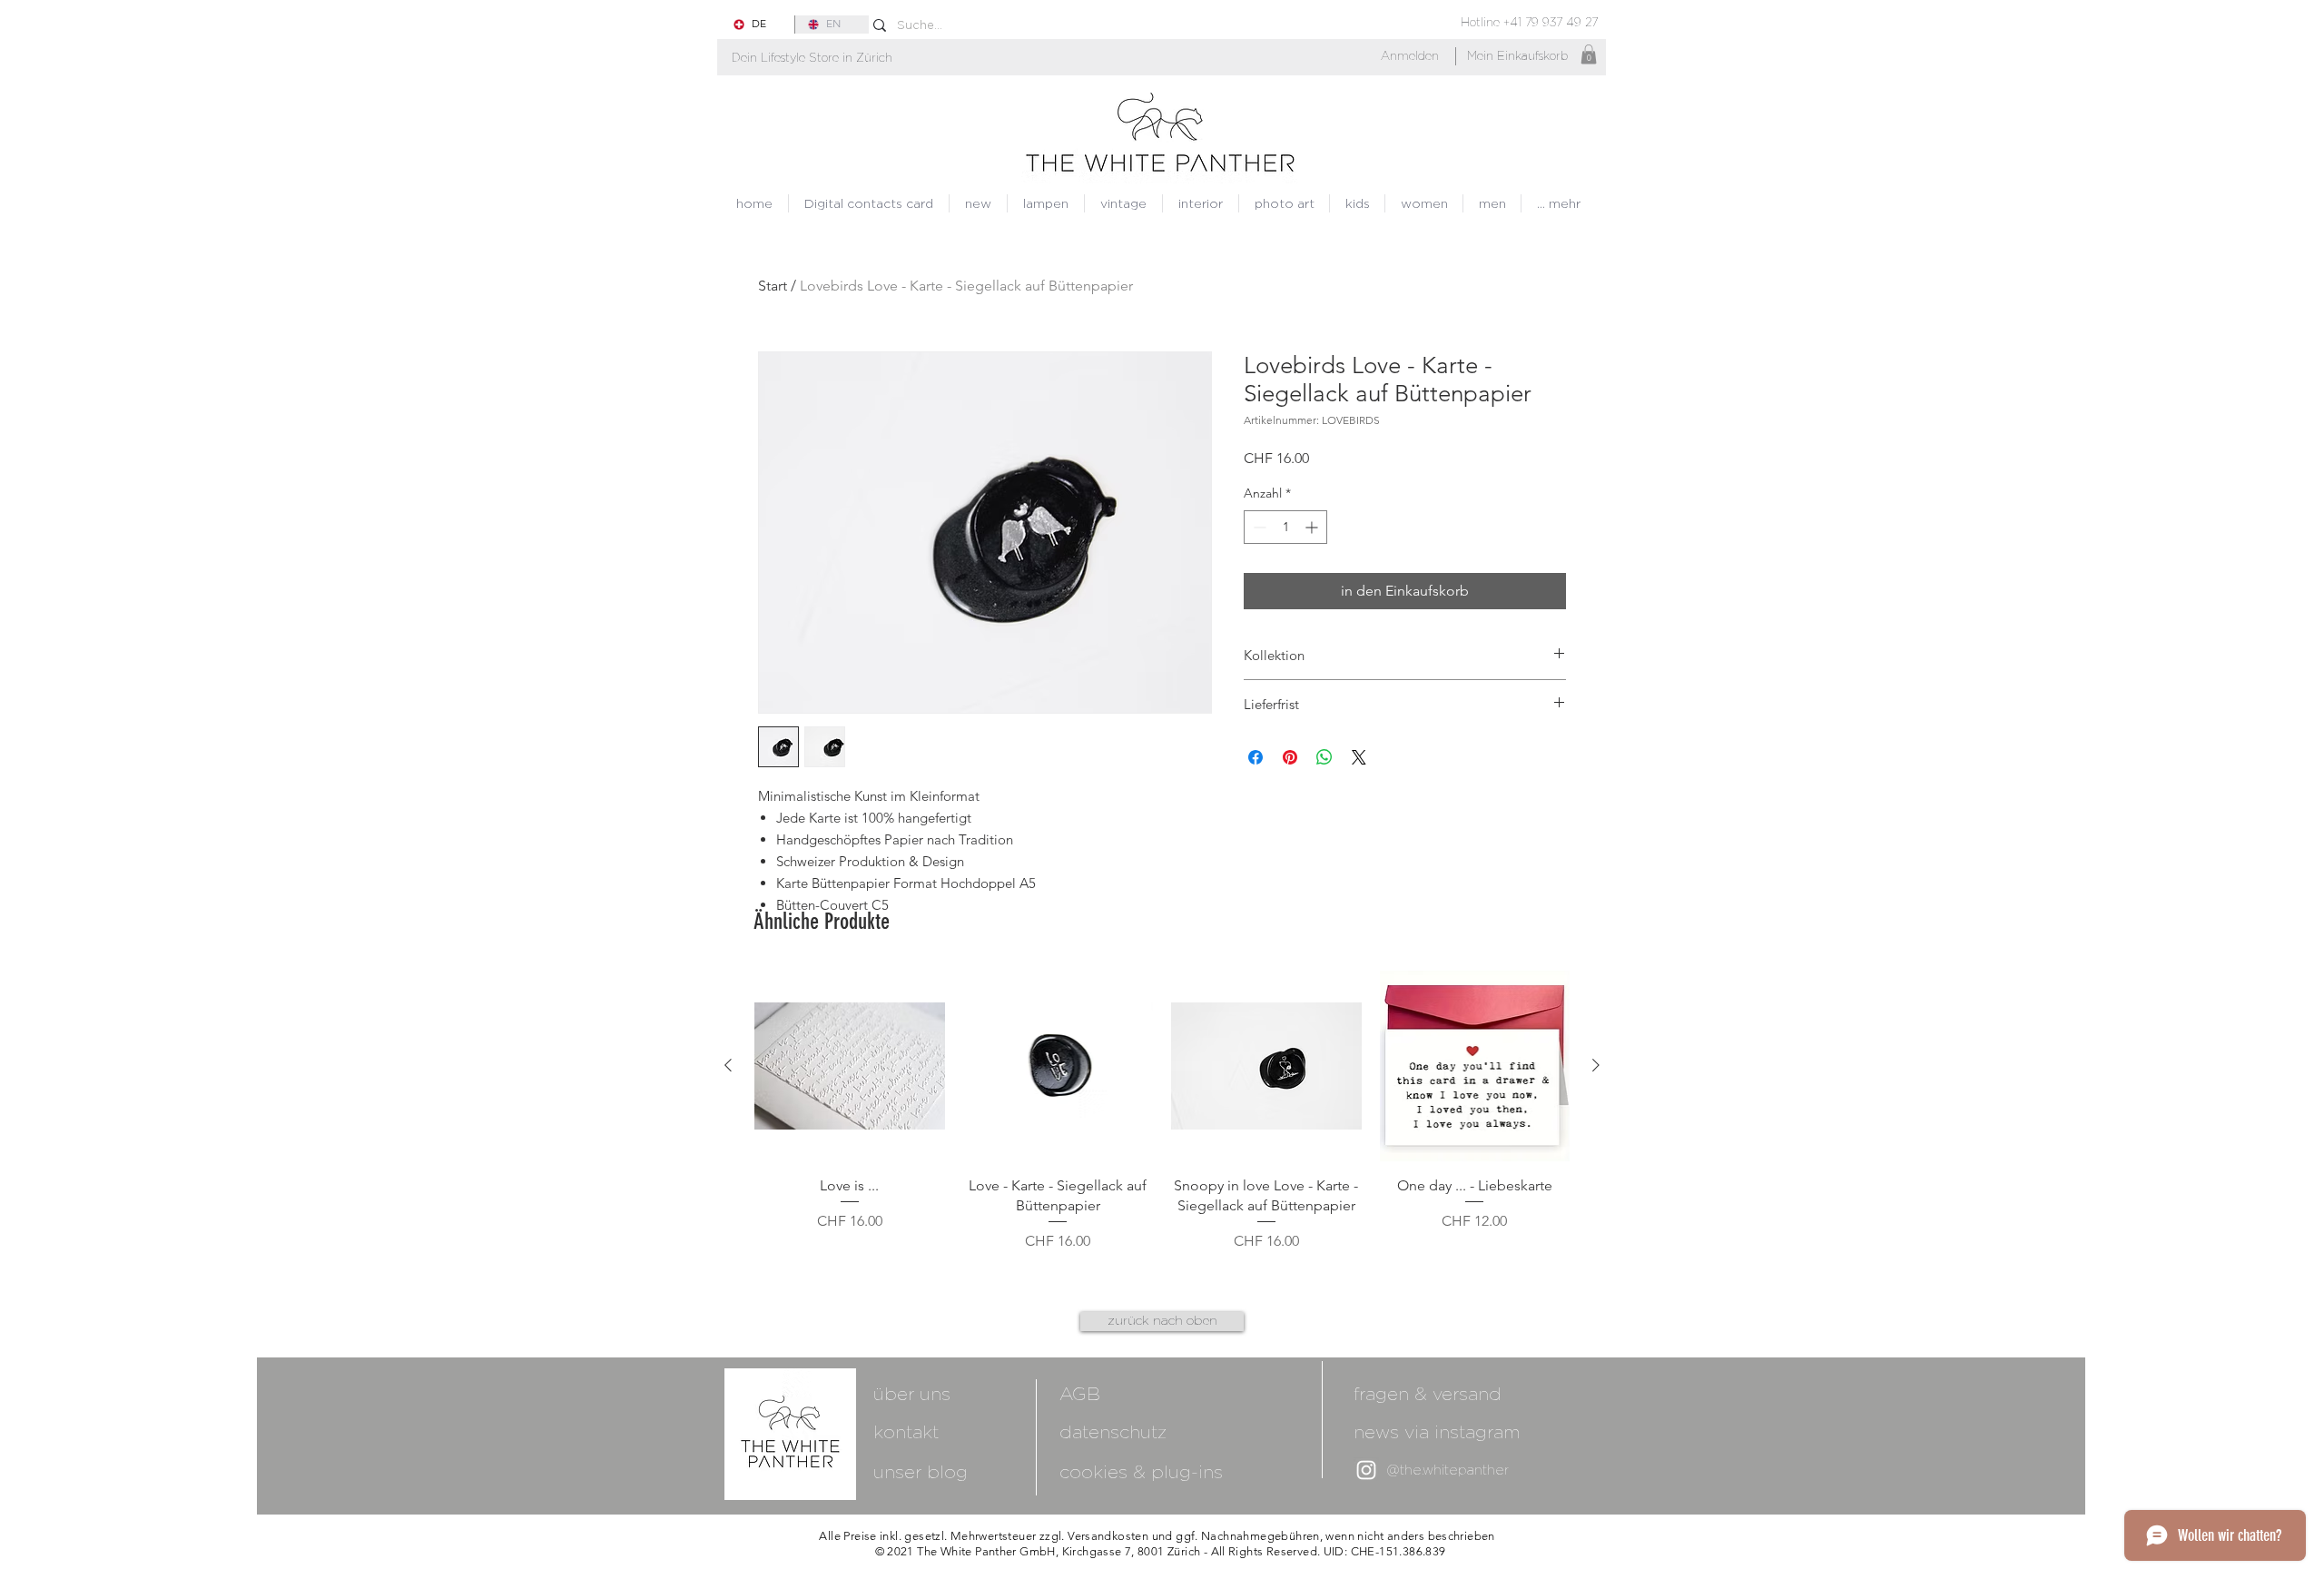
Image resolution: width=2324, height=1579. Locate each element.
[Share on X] (1359, 757)
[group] (1162, 1122)
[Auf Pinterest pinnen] (1290, 757)
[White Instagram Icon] (1366, 1470)
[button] (812, 58)
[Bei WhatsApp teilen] (1324, 757)
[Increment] (1313, 527)
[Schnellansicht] (850, 1066)
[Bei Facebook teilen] (1256, 757)
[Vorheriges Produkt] (728, 1065)
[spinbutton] (1285, 527)
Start (773, 286)
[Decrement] (1258, 527)
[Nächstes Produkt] (1596, 1065)
